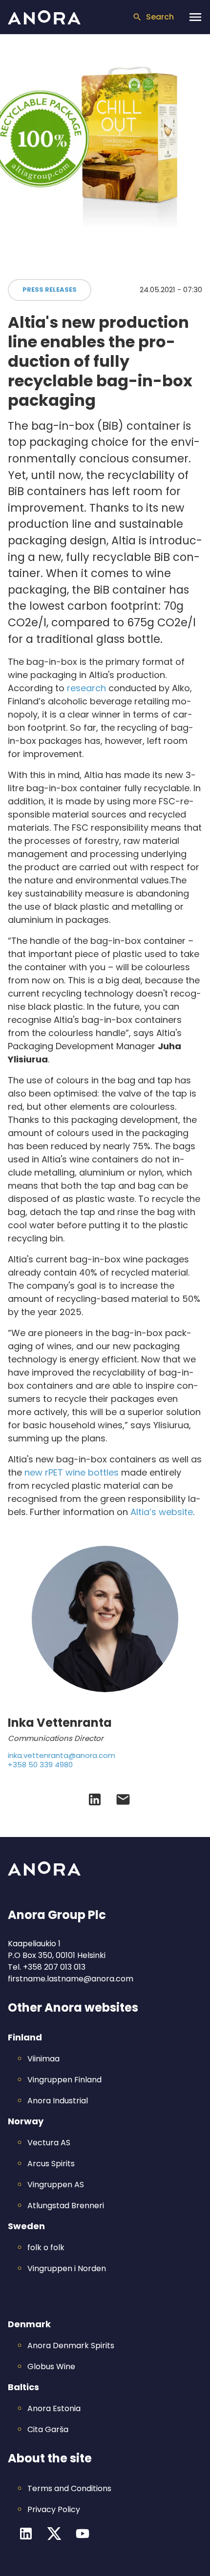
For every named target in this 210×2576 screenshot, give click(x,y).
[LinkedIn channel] (26, 2534)
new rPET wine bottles (72, 1472)
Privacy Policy (54, 2509)
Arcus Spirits (51, 2164)
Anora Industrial (58, 2101)
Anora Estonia (54, 2408)
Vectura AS (49, 2143)
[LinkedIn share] (95, 1799)
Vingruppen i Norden (67, 2268)
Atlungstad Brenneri (66, 2206)
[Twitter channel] (54, 2534)
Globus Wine (51, 2366)
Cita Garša (48, 2429)
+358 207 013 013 (54, 1967)
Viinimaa (43, 2059)
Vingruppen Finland (64, 2080)
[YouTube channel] (83, 2534)
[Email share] (123, 1799)
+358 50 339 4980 (40, 1765)
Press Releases (50, 290)
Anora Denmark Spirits (71, 2346)
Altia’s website (162, 1512)
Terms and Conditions (69, 2488)
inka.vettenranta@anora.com (62, 1756)
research (86, 688)
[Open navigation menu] (195, 17)
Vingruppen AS (56, 2185)
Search (160, 17)
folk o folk (46, 2247)
